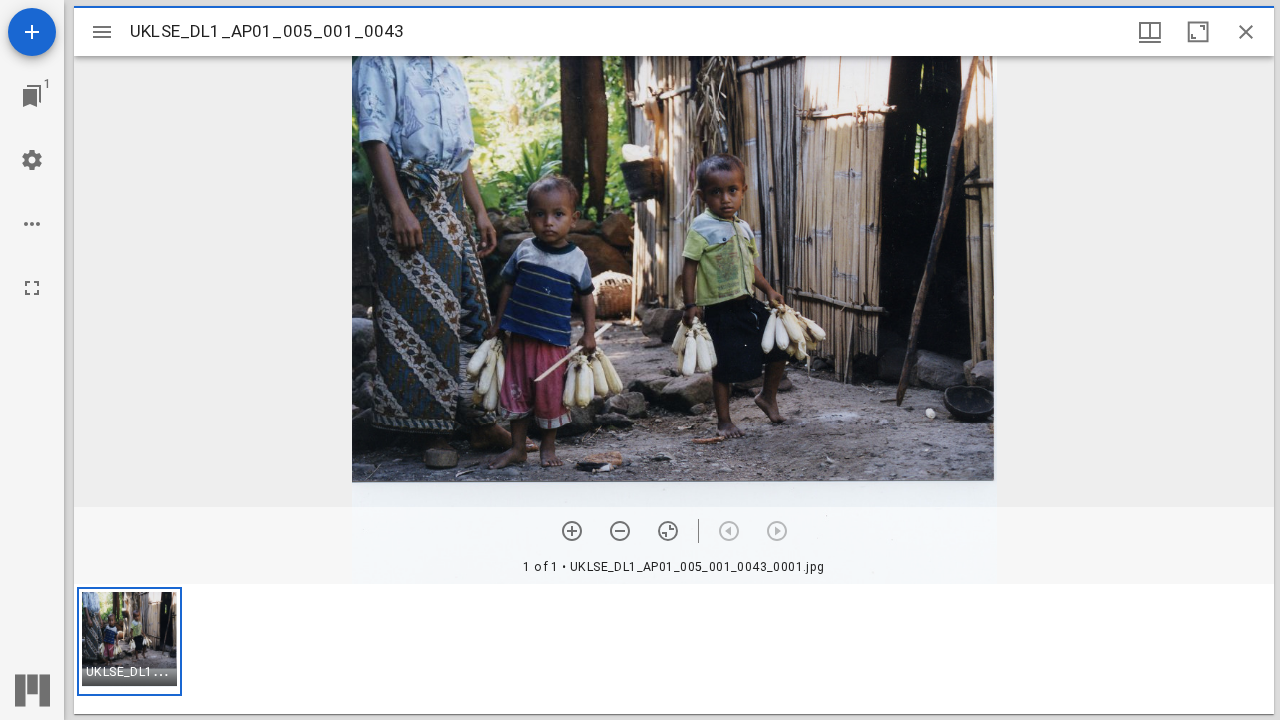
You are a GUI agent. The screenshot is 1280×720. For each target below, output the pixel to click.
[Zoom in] (572, 531)
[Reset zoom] (668, 531)
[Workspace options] (32, 224)
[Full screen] (32, 288)
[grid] (674, 649)
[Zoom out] (620, 531)
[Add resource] (32, 32)
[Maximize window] (1198, 32)
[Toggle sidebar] (102, 32)
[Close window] (1246, 32)
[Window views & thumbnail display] (1150, 32)
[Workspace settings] (32, 160)
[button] (129, 641)
